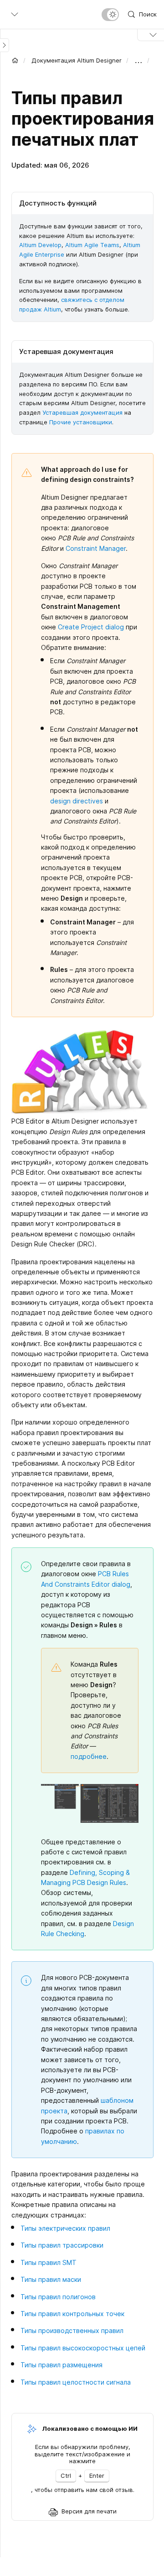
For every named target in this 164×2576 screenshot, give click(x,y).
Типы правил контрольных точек (72, 2314)
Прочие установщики (81, 422)
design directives (77, 801)
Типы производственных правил (72, 2331)
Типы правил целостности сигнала (76, 2382)
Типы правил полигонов (58, 2297)
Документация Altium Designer (77, 60)
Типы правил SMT (49, 2262)
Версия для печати (89, 2511)
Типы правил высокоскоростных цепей (83, 2348)
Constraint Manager (96, 548)
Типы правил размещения (61, 2365)
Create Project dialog (91, 627)
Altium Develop (40, 245)
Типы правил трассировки (62, 2245)
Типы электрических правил (65, 2228)
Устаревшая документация (82, 412)
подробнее (89, 1756)
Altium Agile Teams (92, 245)
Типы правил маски (51, 2279)
